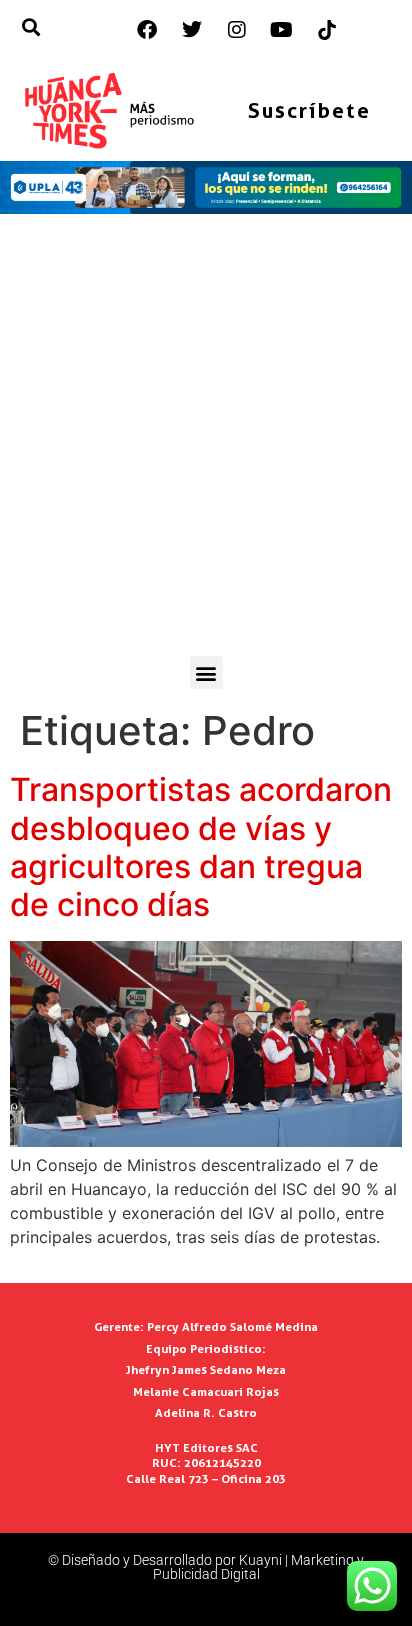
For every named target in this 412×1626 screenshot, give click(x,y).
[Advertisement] (206, 440)
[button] (206, 672)
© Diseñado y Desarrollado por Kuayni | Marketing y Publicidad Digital (206, 1567)
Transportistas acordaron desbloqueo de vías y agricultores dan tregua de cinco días (201, 847)
